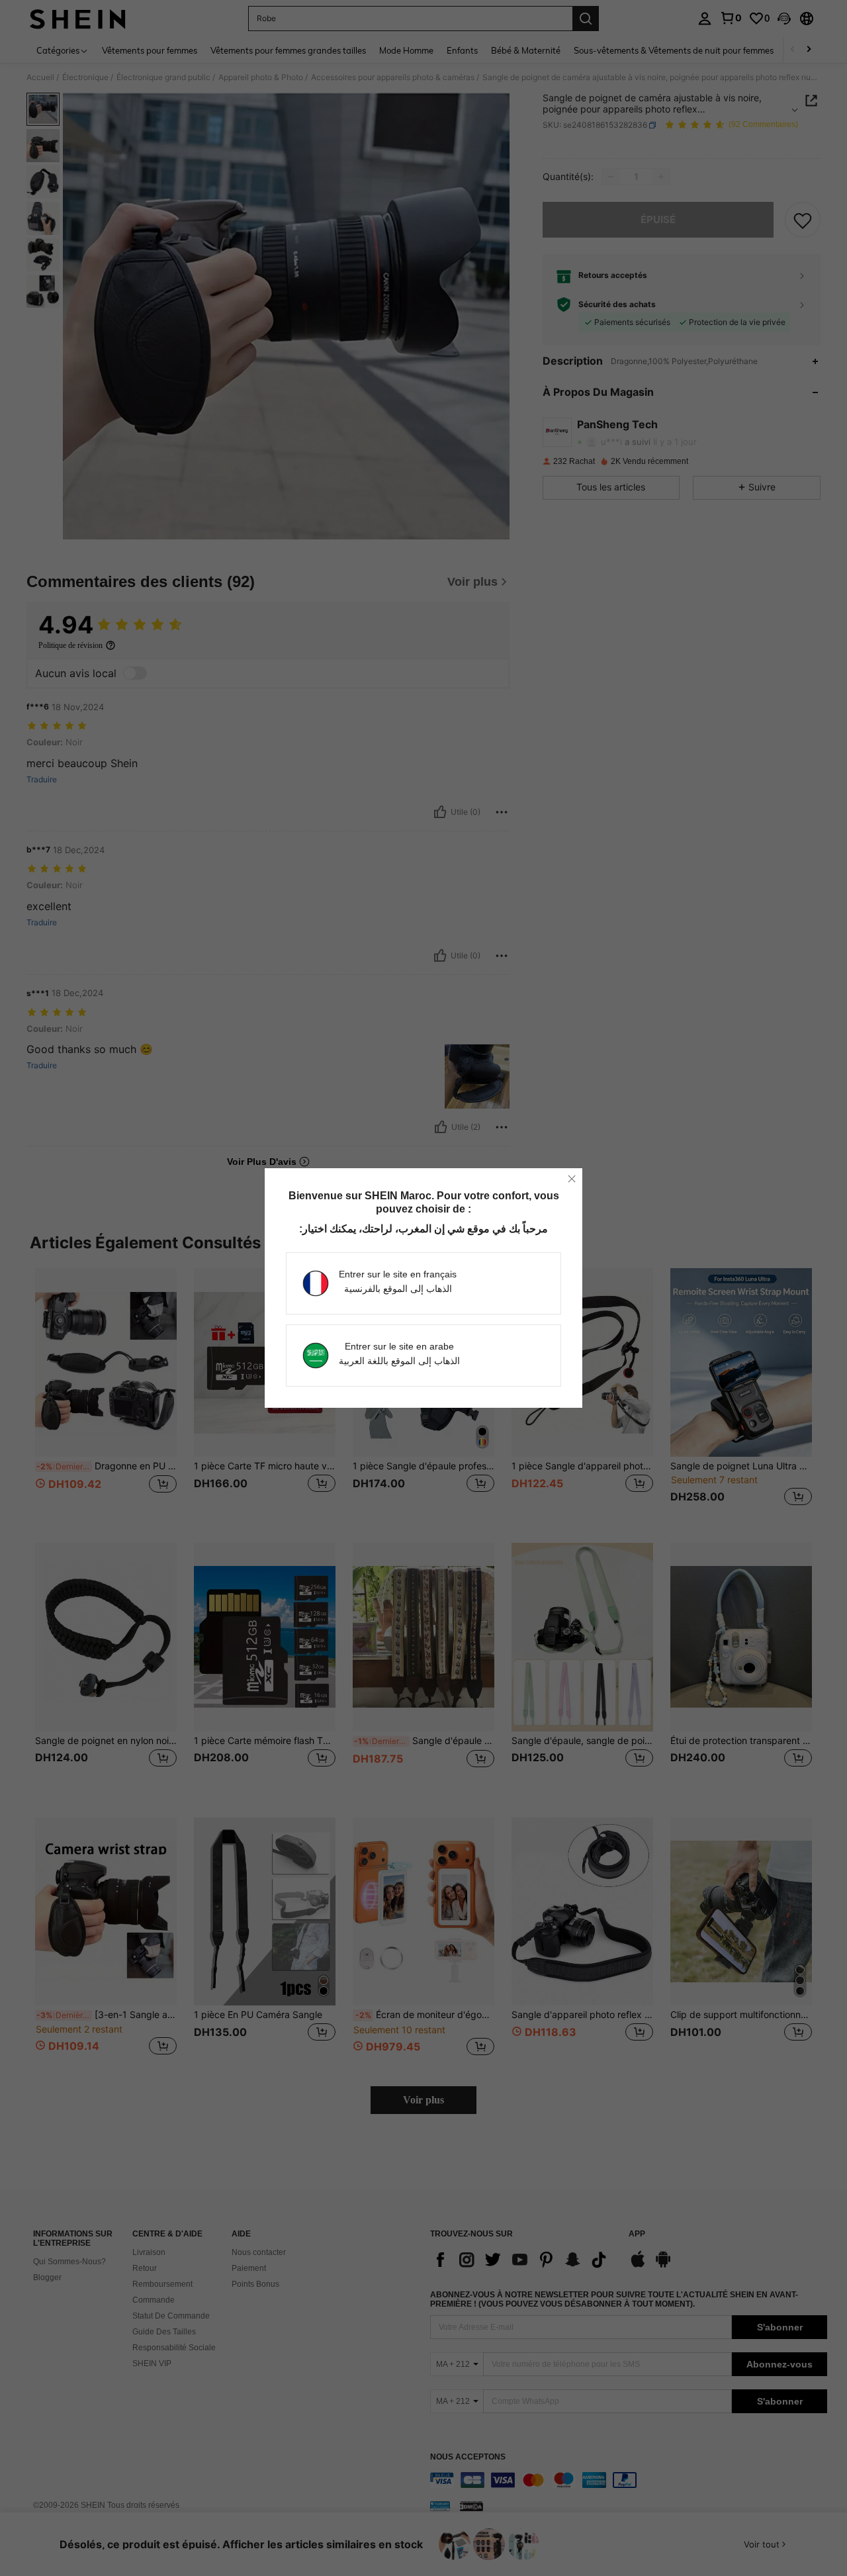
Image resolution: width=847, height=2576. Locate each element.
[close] (572, 1179)
